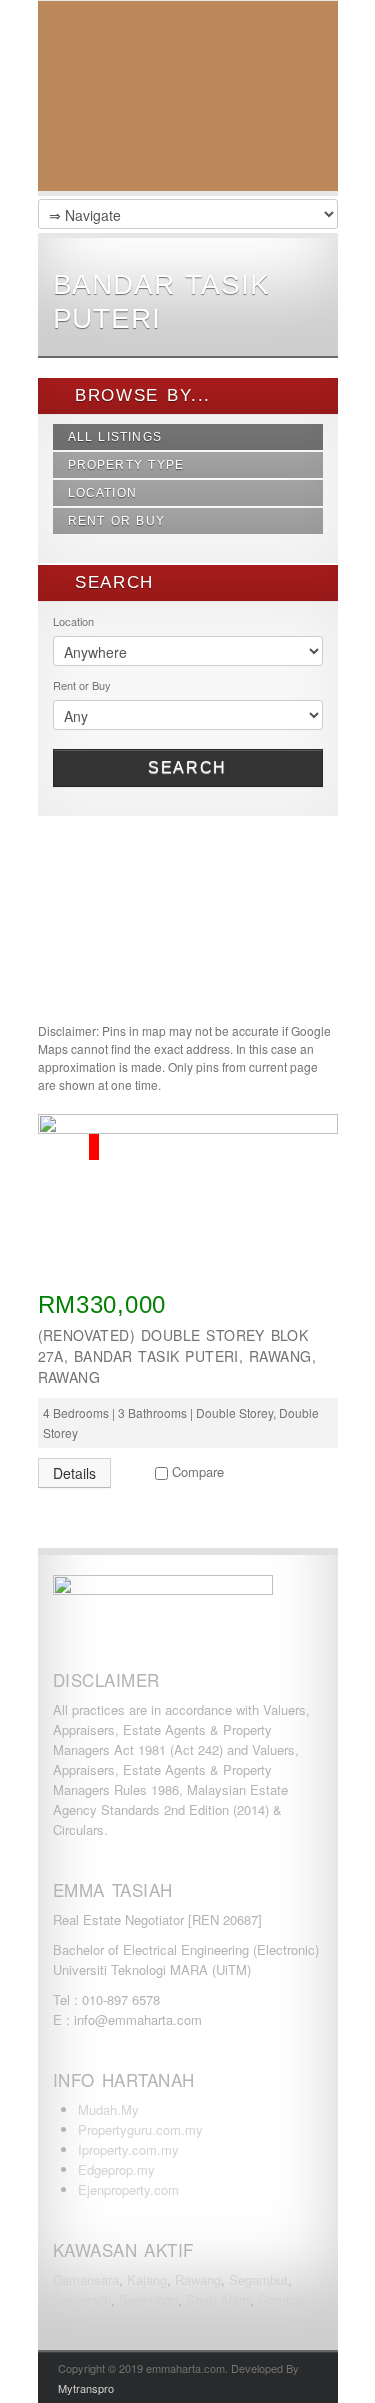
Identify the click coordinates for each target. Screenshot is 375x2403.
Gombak (282, 2299)
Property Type (126, 465)
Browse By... (139, 395)
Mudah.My (108, 2109)
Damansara (86, 2279)
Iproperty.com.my (128, 2149)
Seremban (148, 2299)
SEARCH (111, 582)
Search (187, 767)
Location (103, 493)
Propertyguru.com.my (140, 2129)
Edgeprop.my (116, 2169)
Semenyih (82, 2299)
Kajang (147, 2279)
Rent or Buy (117, 521)
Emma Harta (188, 101)
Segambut (258, 2279)
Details (74, 1473)
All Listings (115, 437)
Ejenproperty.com (128, 2189)
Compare (198, 1471)
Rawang (198, 2279)
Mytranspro (86, 2388)
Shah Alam (218, 2299)
